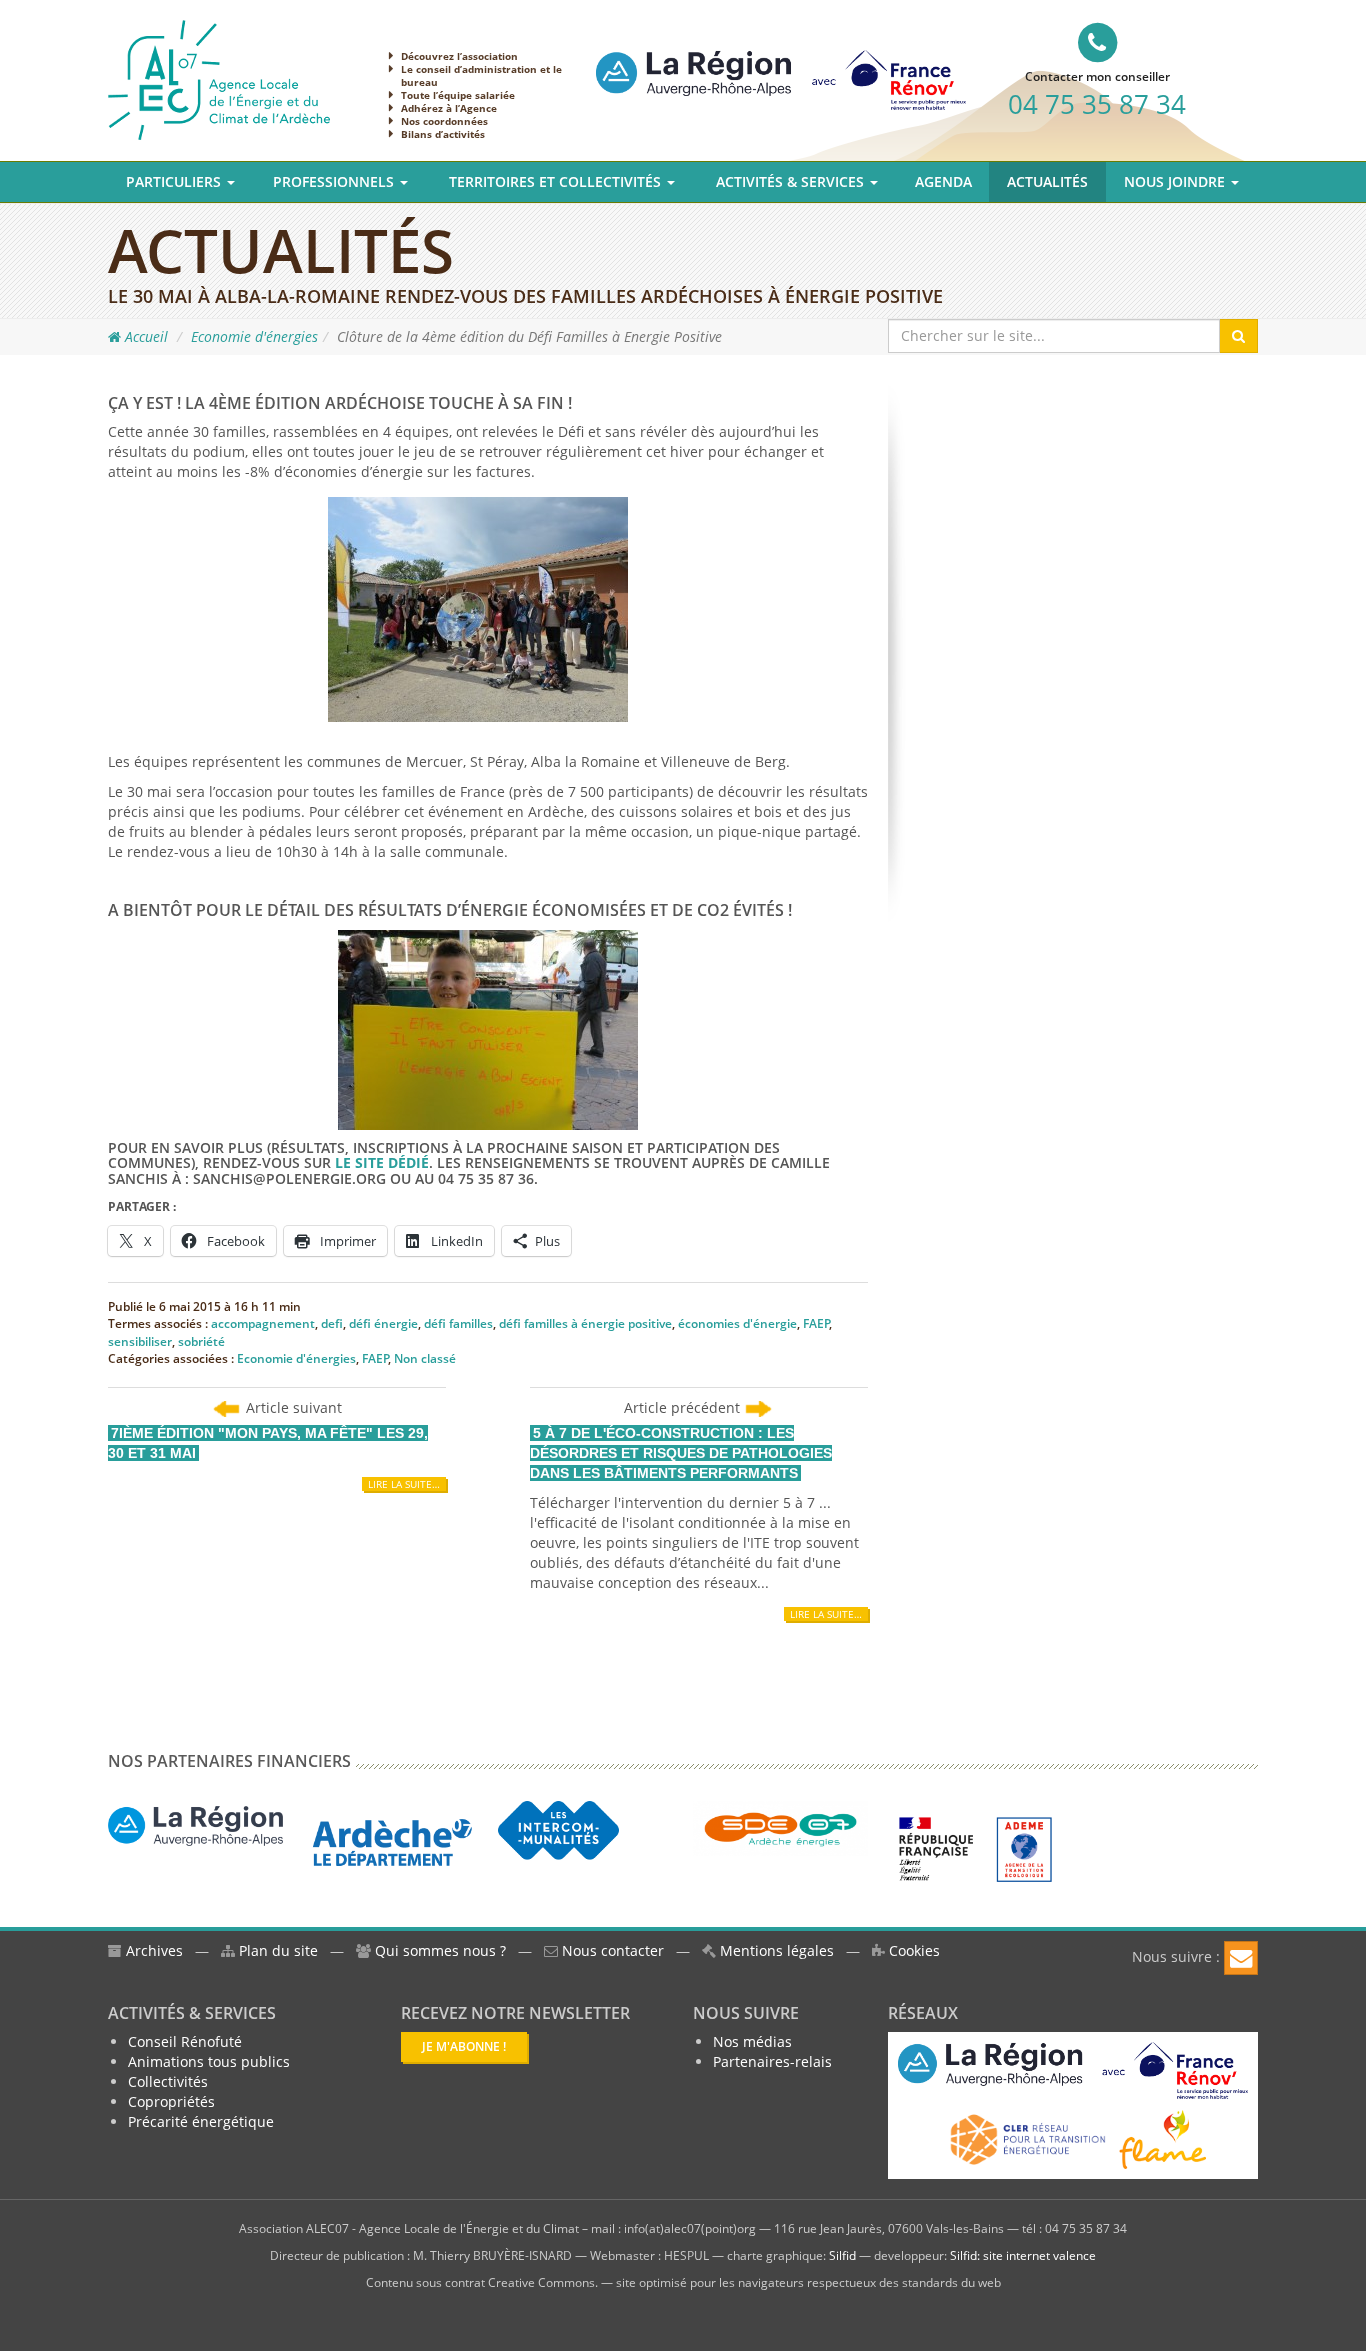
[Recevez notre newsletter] (1241, 1958)
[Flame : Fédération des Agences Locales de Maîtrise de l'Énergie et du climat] (1163, 2137)
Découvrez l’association (459, 56)
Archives (152, 1950)
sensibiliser (140, 1341)
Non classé (425, 1358)
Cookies (912, 1950)
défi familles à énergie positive (585, 1323)
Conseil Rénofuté (185, 2041)
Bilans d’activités (443, 134)
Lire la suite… (404, 1484)
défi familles (458, 1323)
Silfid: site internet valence (1023, 2255)
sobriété (201, 1341)
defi (332, 1323)
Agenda (943, 181)
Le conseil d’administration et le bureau (481, 75)
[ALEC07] (219, 78)
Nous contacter (611, 1950)
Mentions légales (775, 1950)
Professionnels (335, 181)
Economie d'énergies (254, 336)
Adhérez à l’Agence (449, 108)
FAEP (816, 1323)
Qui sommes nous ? (440, 1950)
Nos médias (752, 2041)
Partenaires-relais (772, 2061)
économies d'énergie (737, 1323)
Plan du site (276, 1950)
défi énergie (383, 1323)
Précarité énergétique (201, 2121)
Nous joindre (1176, 181)
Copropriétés (171, 2101)
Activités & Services (792, 181)
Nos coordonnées (444, 121)
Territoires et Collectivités (557, 181)
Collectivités (168, 2081)
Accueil (144, 336)
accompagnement (263, 1323)
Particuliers (175, 181)
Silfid (842, 2255)
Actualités (1047, 181)
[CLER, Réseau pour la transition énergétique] (1029, 2137)
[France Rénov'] (781, 63)
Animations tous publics (209, 2061)
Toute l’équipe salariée (458, 95)
